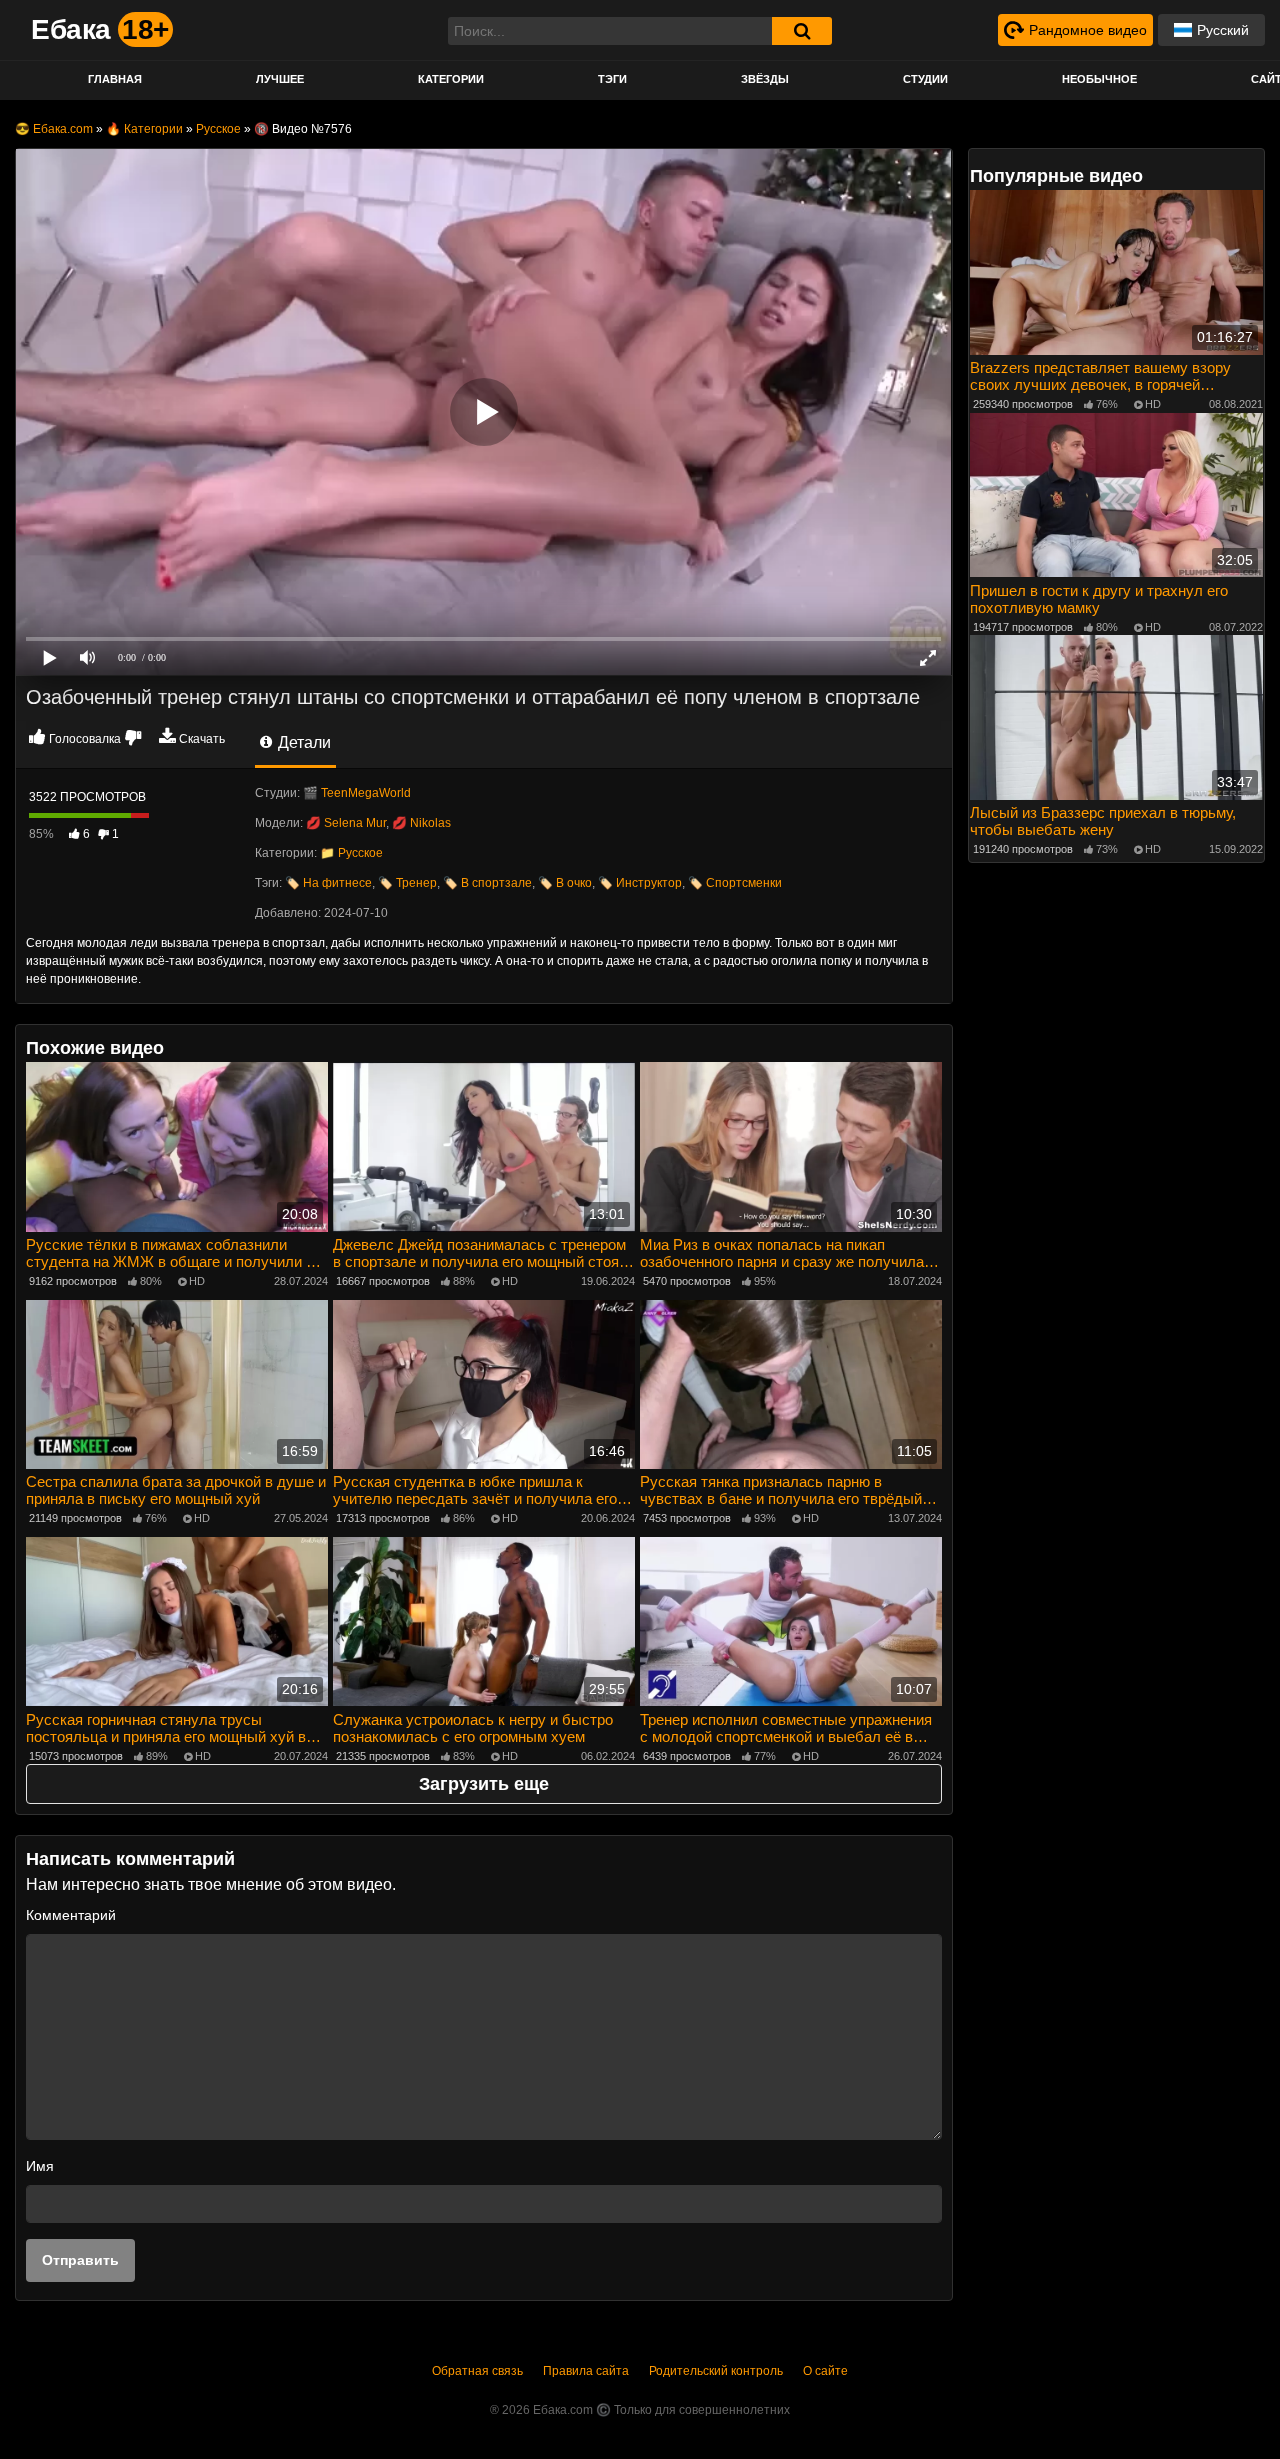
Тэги (612, 79)
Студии (925, 79)
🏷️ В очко (565, 883)
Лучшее (280, 79)
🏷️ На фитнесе (328, 883)
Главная (115, 79)
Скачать (202, 739)
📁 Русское (351, 853)
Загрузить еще (484, 1784)
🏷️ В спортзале (487, 883)
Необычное (1099, 79)
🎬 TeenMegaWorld (357, 793)
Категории (451, 79)
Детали (302, 742)
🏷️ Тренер (407, 883)
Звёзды (765, 79)
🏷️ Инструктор (640, 883)
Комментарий (71, 1915)
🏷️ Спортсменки (735, 883)
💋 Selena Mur (346, 823)
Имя (40, 2166)
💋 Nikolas (421, 823)
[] (802, 31)
